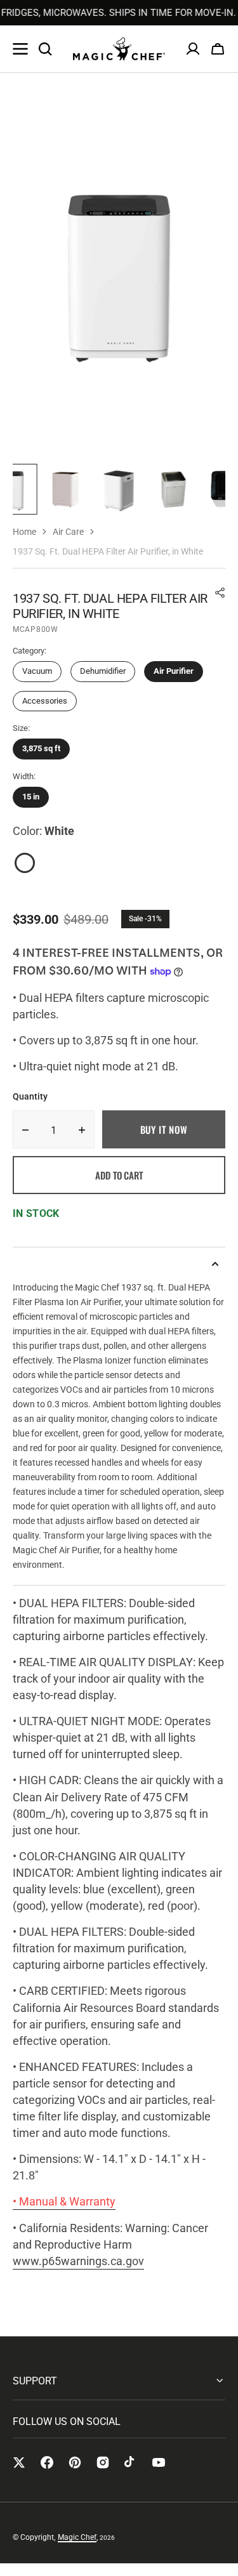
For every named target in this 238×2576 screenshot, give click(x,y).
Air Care (68, 532)
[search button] (45, 49)
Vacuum (37, 671)
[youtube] (159, 2462)
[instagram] (103, 2462)
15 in (31, 797)
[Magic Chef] (119, 49)
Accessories (45, 701)
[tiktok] (131, 2462)
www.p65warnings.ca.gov (78, 2261)
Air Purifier (174, 671)
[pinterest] (75, 2462)
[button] (218, 49)
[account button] (193, 49)
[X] (19, 2462)
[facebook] (47, 2462)
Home (24, 532)
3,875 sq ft (41, 748)
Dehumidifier (103, 671)
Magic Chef (77, 2537)
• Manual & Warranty (64, 2201)
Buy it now (164, 1129)
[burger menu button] (20, 49)
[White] (25, 863)
